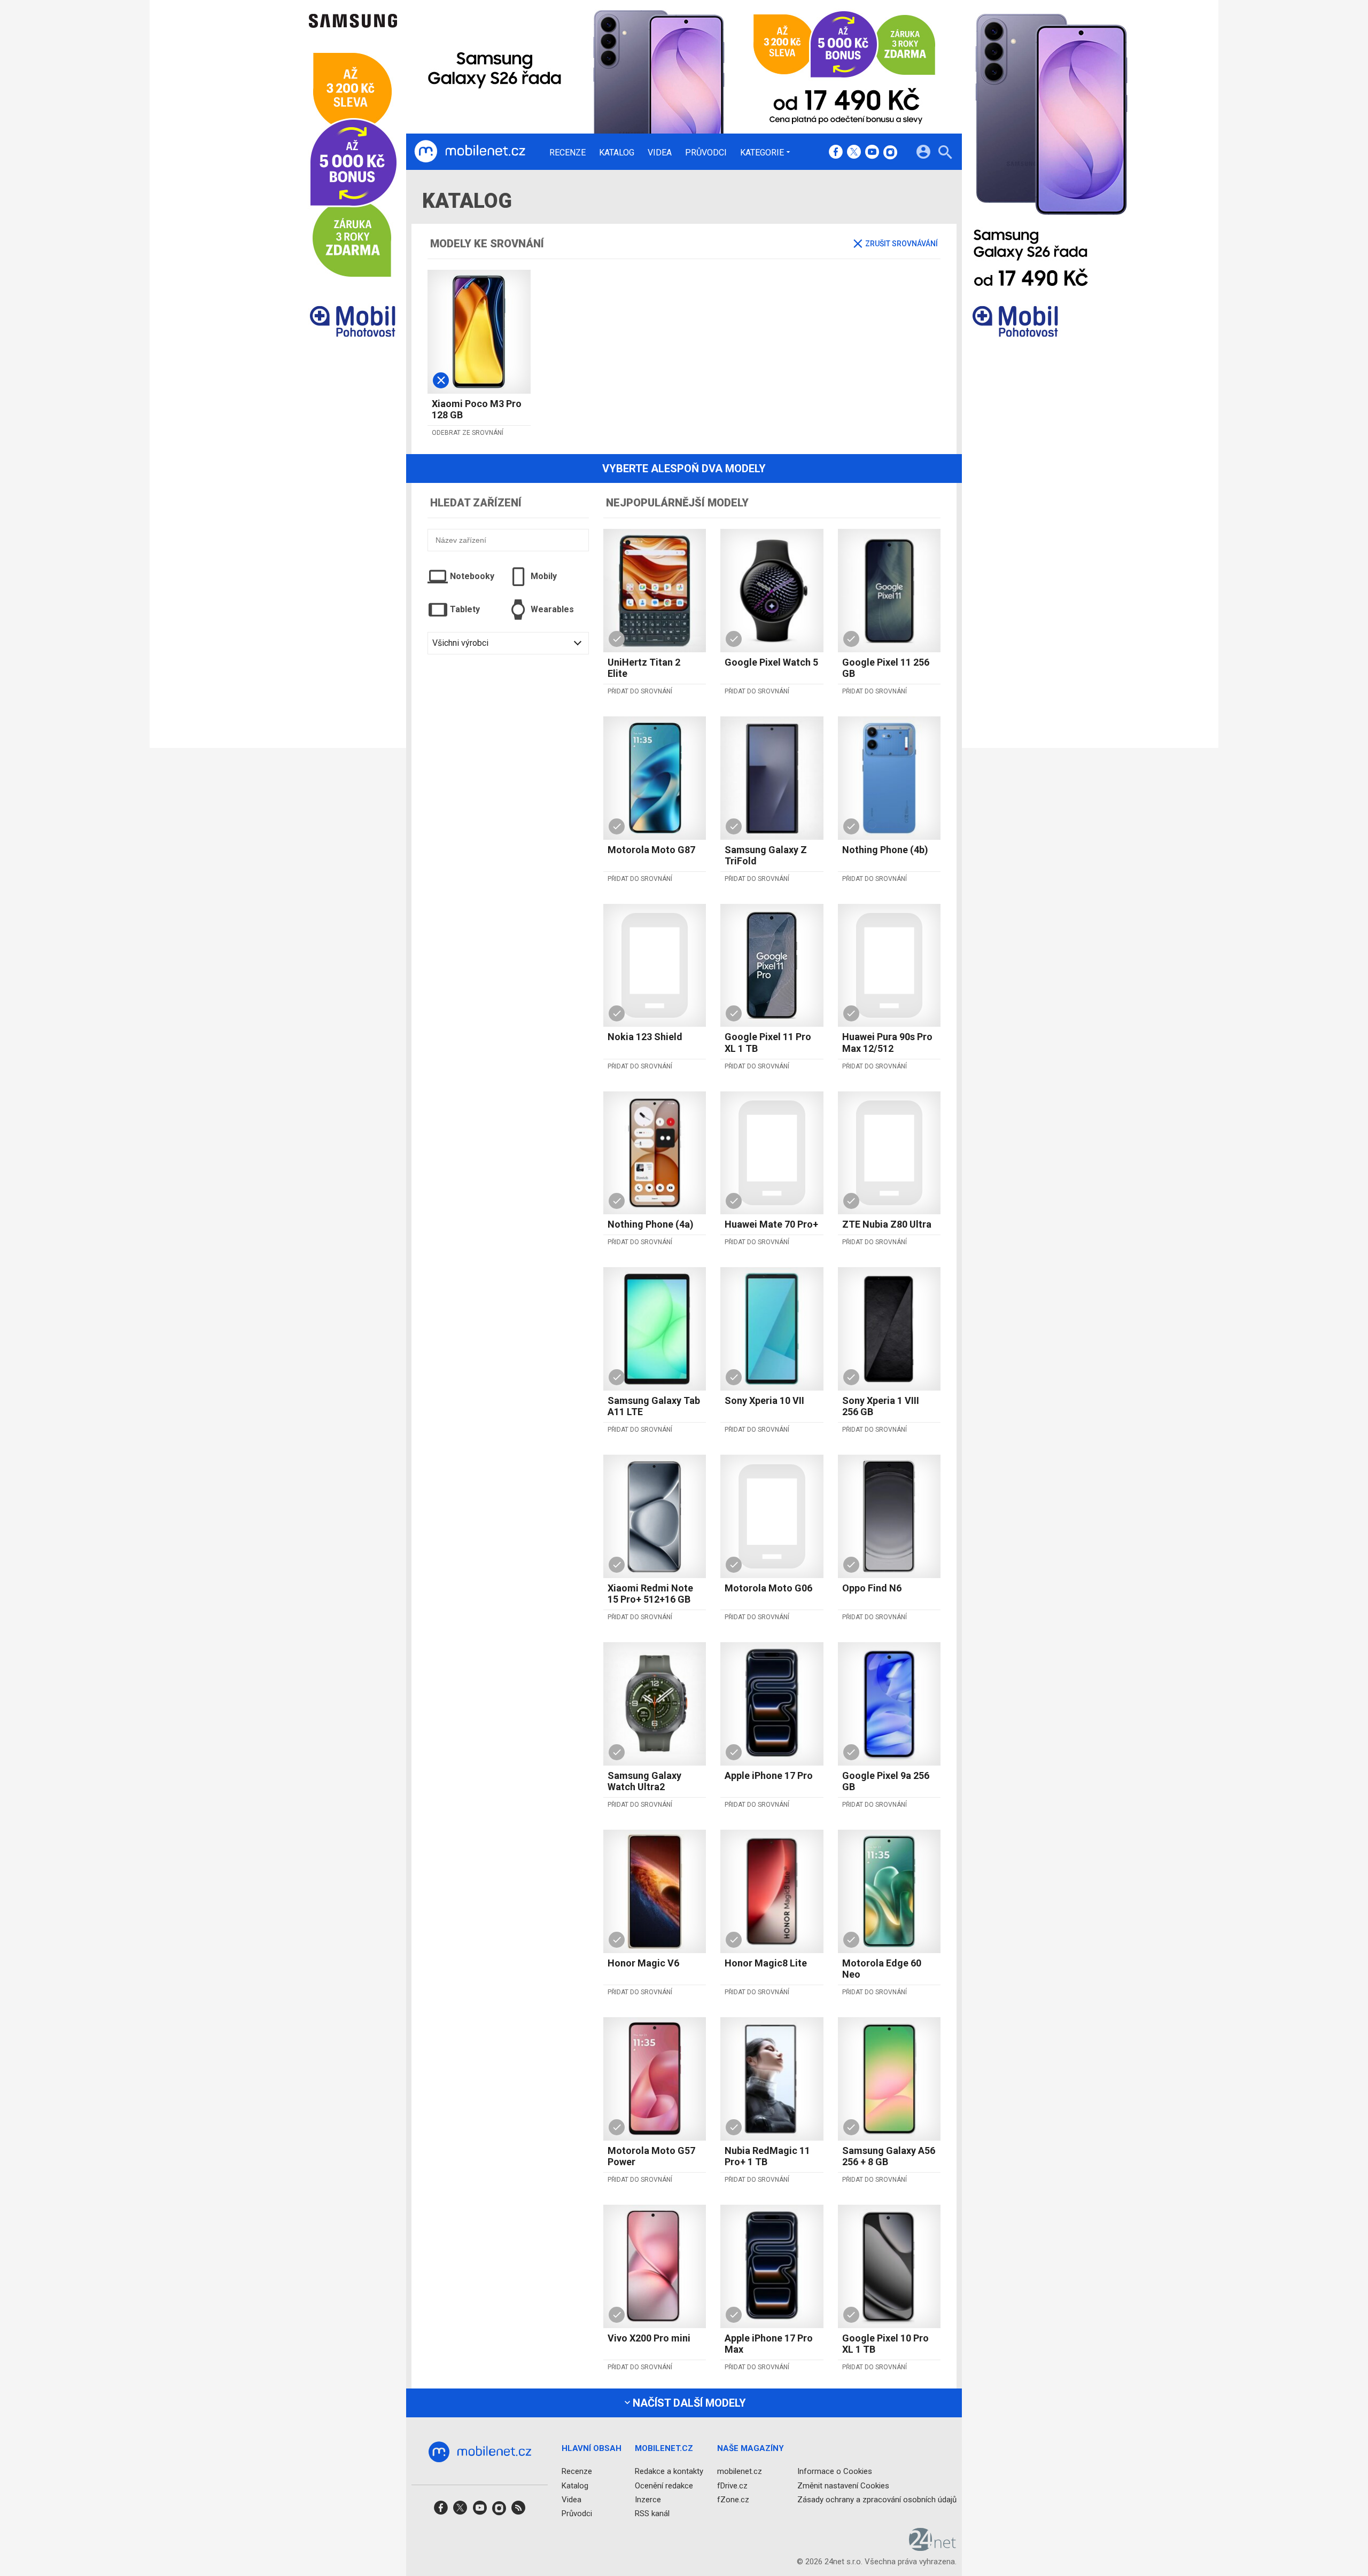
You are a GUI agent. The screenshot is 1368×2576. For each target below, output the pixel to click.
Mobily (544, 576)
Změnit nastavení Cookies (843, 2485)
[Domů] (470, 152)
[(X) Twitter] (854, 153)
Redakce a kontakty (669, 2471)
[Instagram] (890, 153)
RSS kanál (652, 2513)
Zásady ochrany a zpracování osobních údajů (877, 2499)
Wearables (552, 609)
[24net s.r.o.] (933, 2547)
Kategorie (762, 152)
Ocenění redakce (664, 2485)
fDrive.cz (732, 2485)
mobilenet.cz (740, 2471)
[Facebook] (836, 153)
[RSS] (518, 2511)
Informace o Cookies (835, 2471)
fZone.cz (733, 2499)
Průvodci (706, 153)
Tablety (465, 609)
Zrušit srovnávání (901, 244)
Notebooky (472, 576)
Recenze (568, 153)
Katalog (617, 153)
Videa (660, 153)
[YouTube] (872, 153)
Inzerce (648, 2499)
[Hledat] (945, 154)
